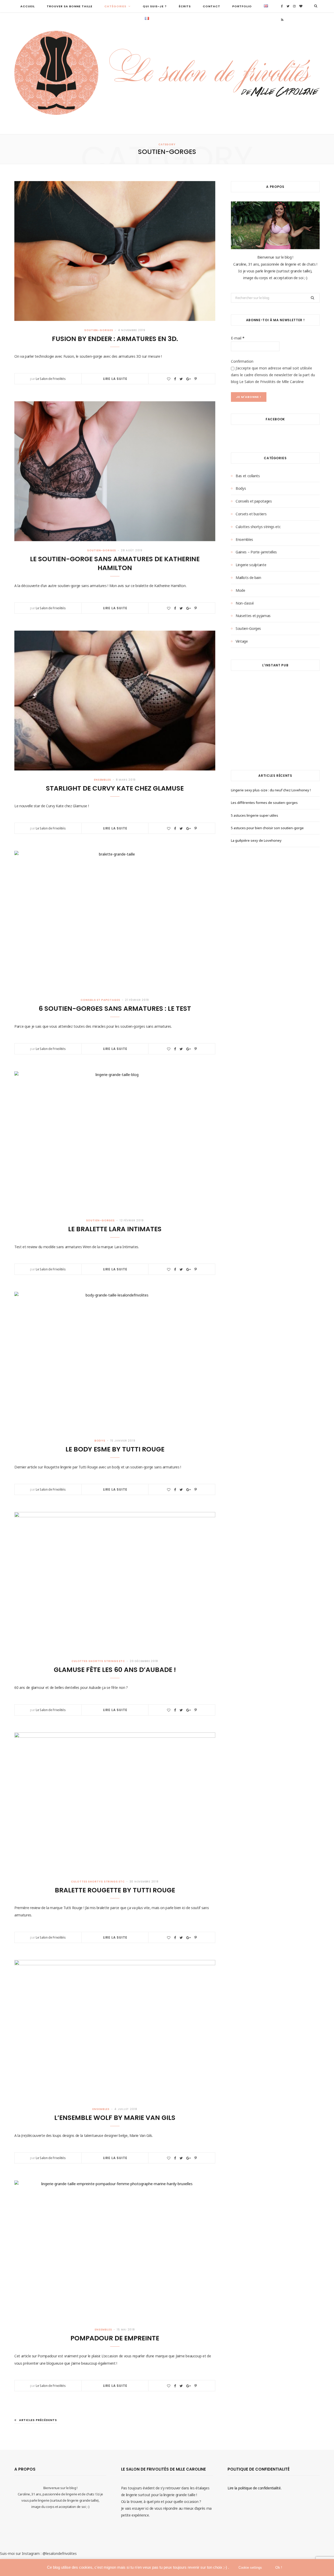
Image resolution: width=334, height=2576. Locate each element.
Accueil (28, 6)
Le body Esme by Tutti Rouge (115, 1449)
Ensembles (103, 780)
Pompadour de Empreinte (115, 2338)
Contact (211, 6)
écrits (185, 6)
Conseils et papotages (100, 1000)
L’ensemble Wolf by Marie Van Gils (115, 2118)
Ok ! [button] (279, 2567)
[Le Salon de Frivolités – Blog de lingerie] (167, 73)
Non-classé (245, 603)
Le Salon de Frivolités (51, 379)
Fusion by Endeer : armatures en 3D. (115, 339)
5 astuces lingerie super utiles (255, 815)
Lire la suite (115, 379)
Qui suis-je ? (155, 6)
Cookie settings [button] (250, 2568)
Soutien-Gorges (99, 330)
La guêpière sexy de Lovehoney (256, 840)
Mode (240, 590)
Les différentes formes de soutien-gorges (264, 803)
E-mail (238, 338)
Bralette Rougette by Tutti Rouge (115, 1890)
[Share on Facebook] (175, 379)
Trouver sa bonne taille (70, 6)
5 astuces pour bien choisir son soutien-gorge (267, 828)
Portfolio (242, 6)
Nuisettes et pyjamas (253, 616)
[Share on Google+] (189, 379)
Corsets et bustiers (251, 514)
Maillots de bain (248, 578)
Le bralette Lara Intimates (115, 1229)
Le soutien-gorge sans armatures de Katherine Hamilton (115, 563)
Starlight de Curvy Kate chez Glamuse (115, 788)
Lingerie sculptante (251, 565)
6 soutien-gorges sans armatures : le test (115, 1009)
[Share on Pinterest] (196, 379)
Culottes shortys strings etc (98, 1661)
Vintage (242, 641)
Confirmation (242, 361)
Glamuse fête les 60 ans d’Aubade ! (115, 1670)
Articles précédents (38, 2420)
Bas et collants (248, 476)
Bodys (100, 1441)
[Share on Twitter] (181, 379)
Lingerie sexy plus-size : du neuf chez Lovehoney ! (271, 790)
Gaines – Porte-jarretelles (256, 552)
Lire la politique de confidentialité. (254, 2488)
